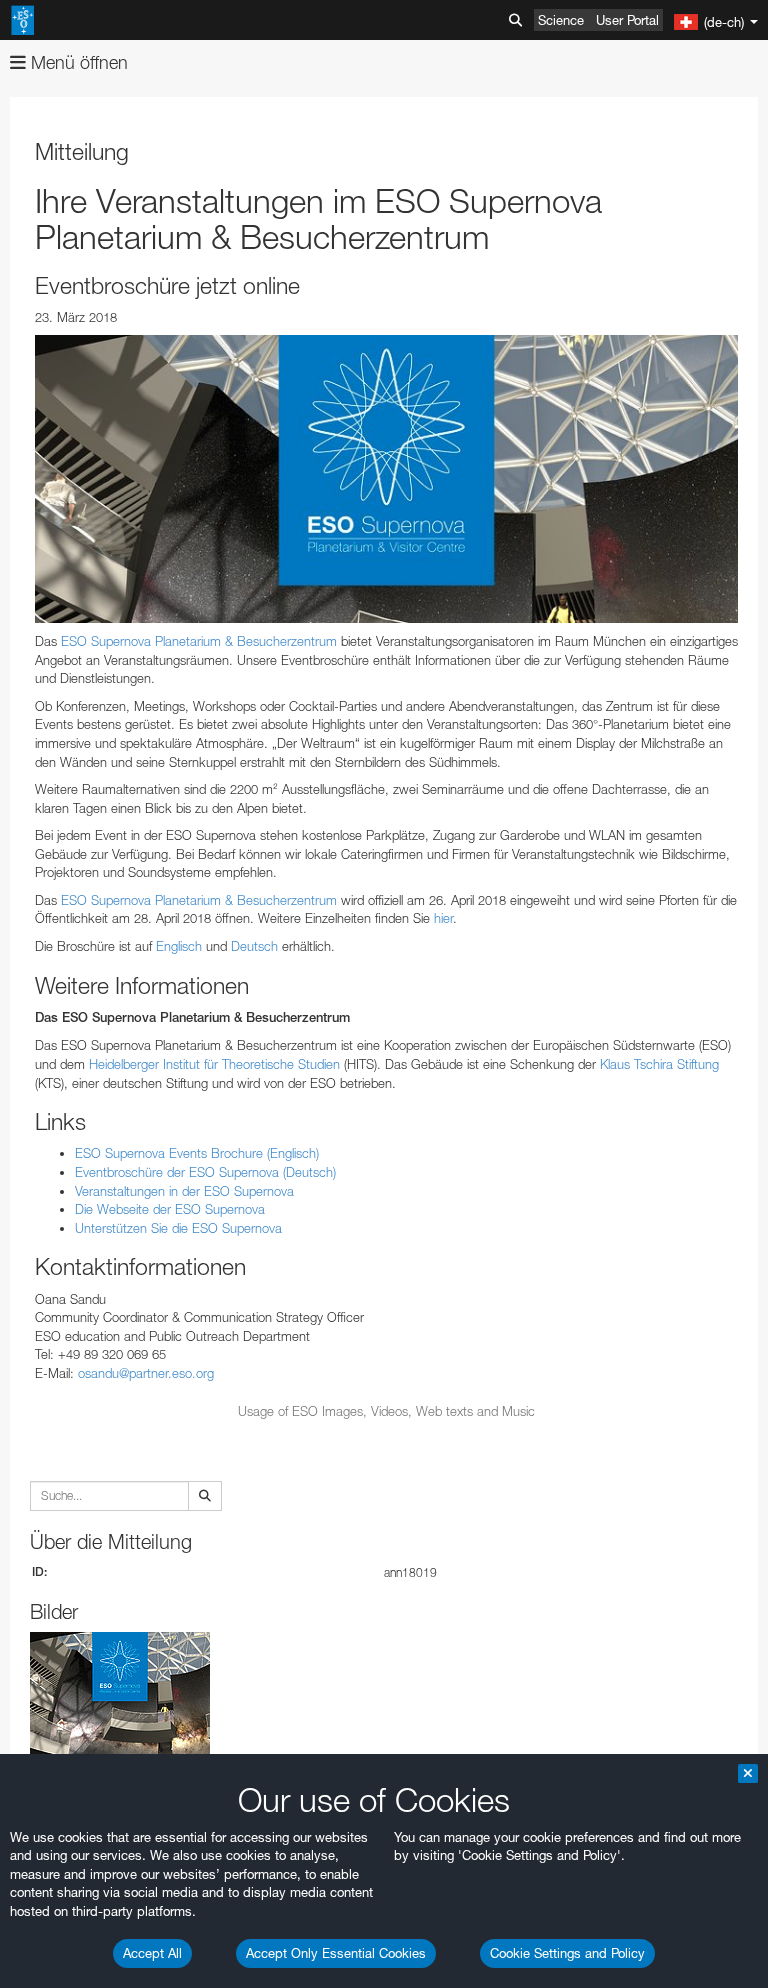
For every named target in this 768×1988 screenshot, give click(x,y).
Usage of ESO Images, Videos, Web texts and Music (386, 1411)
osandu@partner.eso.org (146, 1373)
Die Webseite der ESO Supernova (170, 1209)
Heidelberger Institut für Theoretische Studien (214, 1064)
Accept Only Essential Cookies (336, 1953)
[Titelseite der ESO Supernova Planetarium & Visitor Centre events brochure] (386, 479)
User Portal (627, 20)
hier (443, 918)
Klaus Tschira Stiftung (659, 1064)
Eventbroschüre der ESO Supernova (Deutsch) (205, 1172)
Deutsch (256, 946)
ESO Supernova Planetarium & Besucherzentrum (199, 641)
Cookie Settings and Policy (567, 1953)
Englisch (181, 946)
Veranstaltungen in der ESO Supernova (184, 1191)
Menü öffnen (77, 62)
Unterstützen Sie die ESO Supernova (178, 1228)
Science (561, 20)
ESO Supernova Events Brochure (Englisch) (197, 1153)
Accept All (152, 1953)
